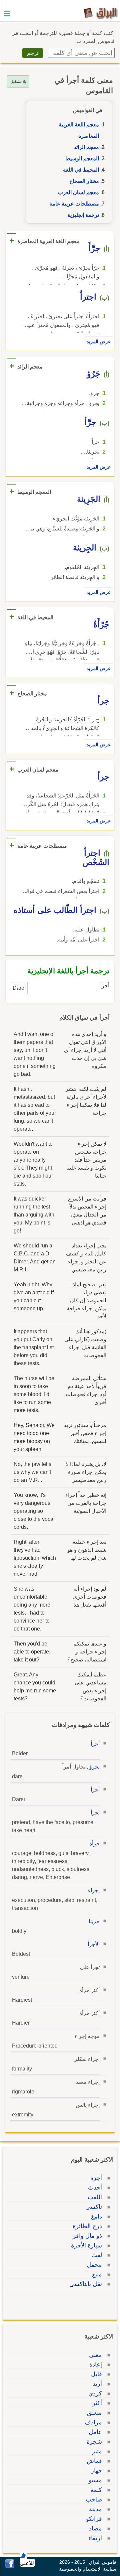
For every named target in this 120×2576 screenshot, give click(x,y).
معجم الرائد (86, 147)
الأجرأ (94, 1944)
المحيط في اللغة (81, 170)
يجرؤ (94, 1767)
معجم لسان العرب (78, 192)
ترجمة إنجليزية (83, 215)
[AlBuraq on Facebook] (10, 2567)
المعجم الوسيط (82, 158)
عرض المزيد (99, 342)
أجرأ (95, 1744)
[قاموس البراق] (100, 13)
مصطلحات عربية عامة (74, 204)
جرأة (94, 1844)
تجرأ (95, 1813)
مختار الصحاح (84, 181)
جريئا (94, 1921)
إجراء (94, 1890)
